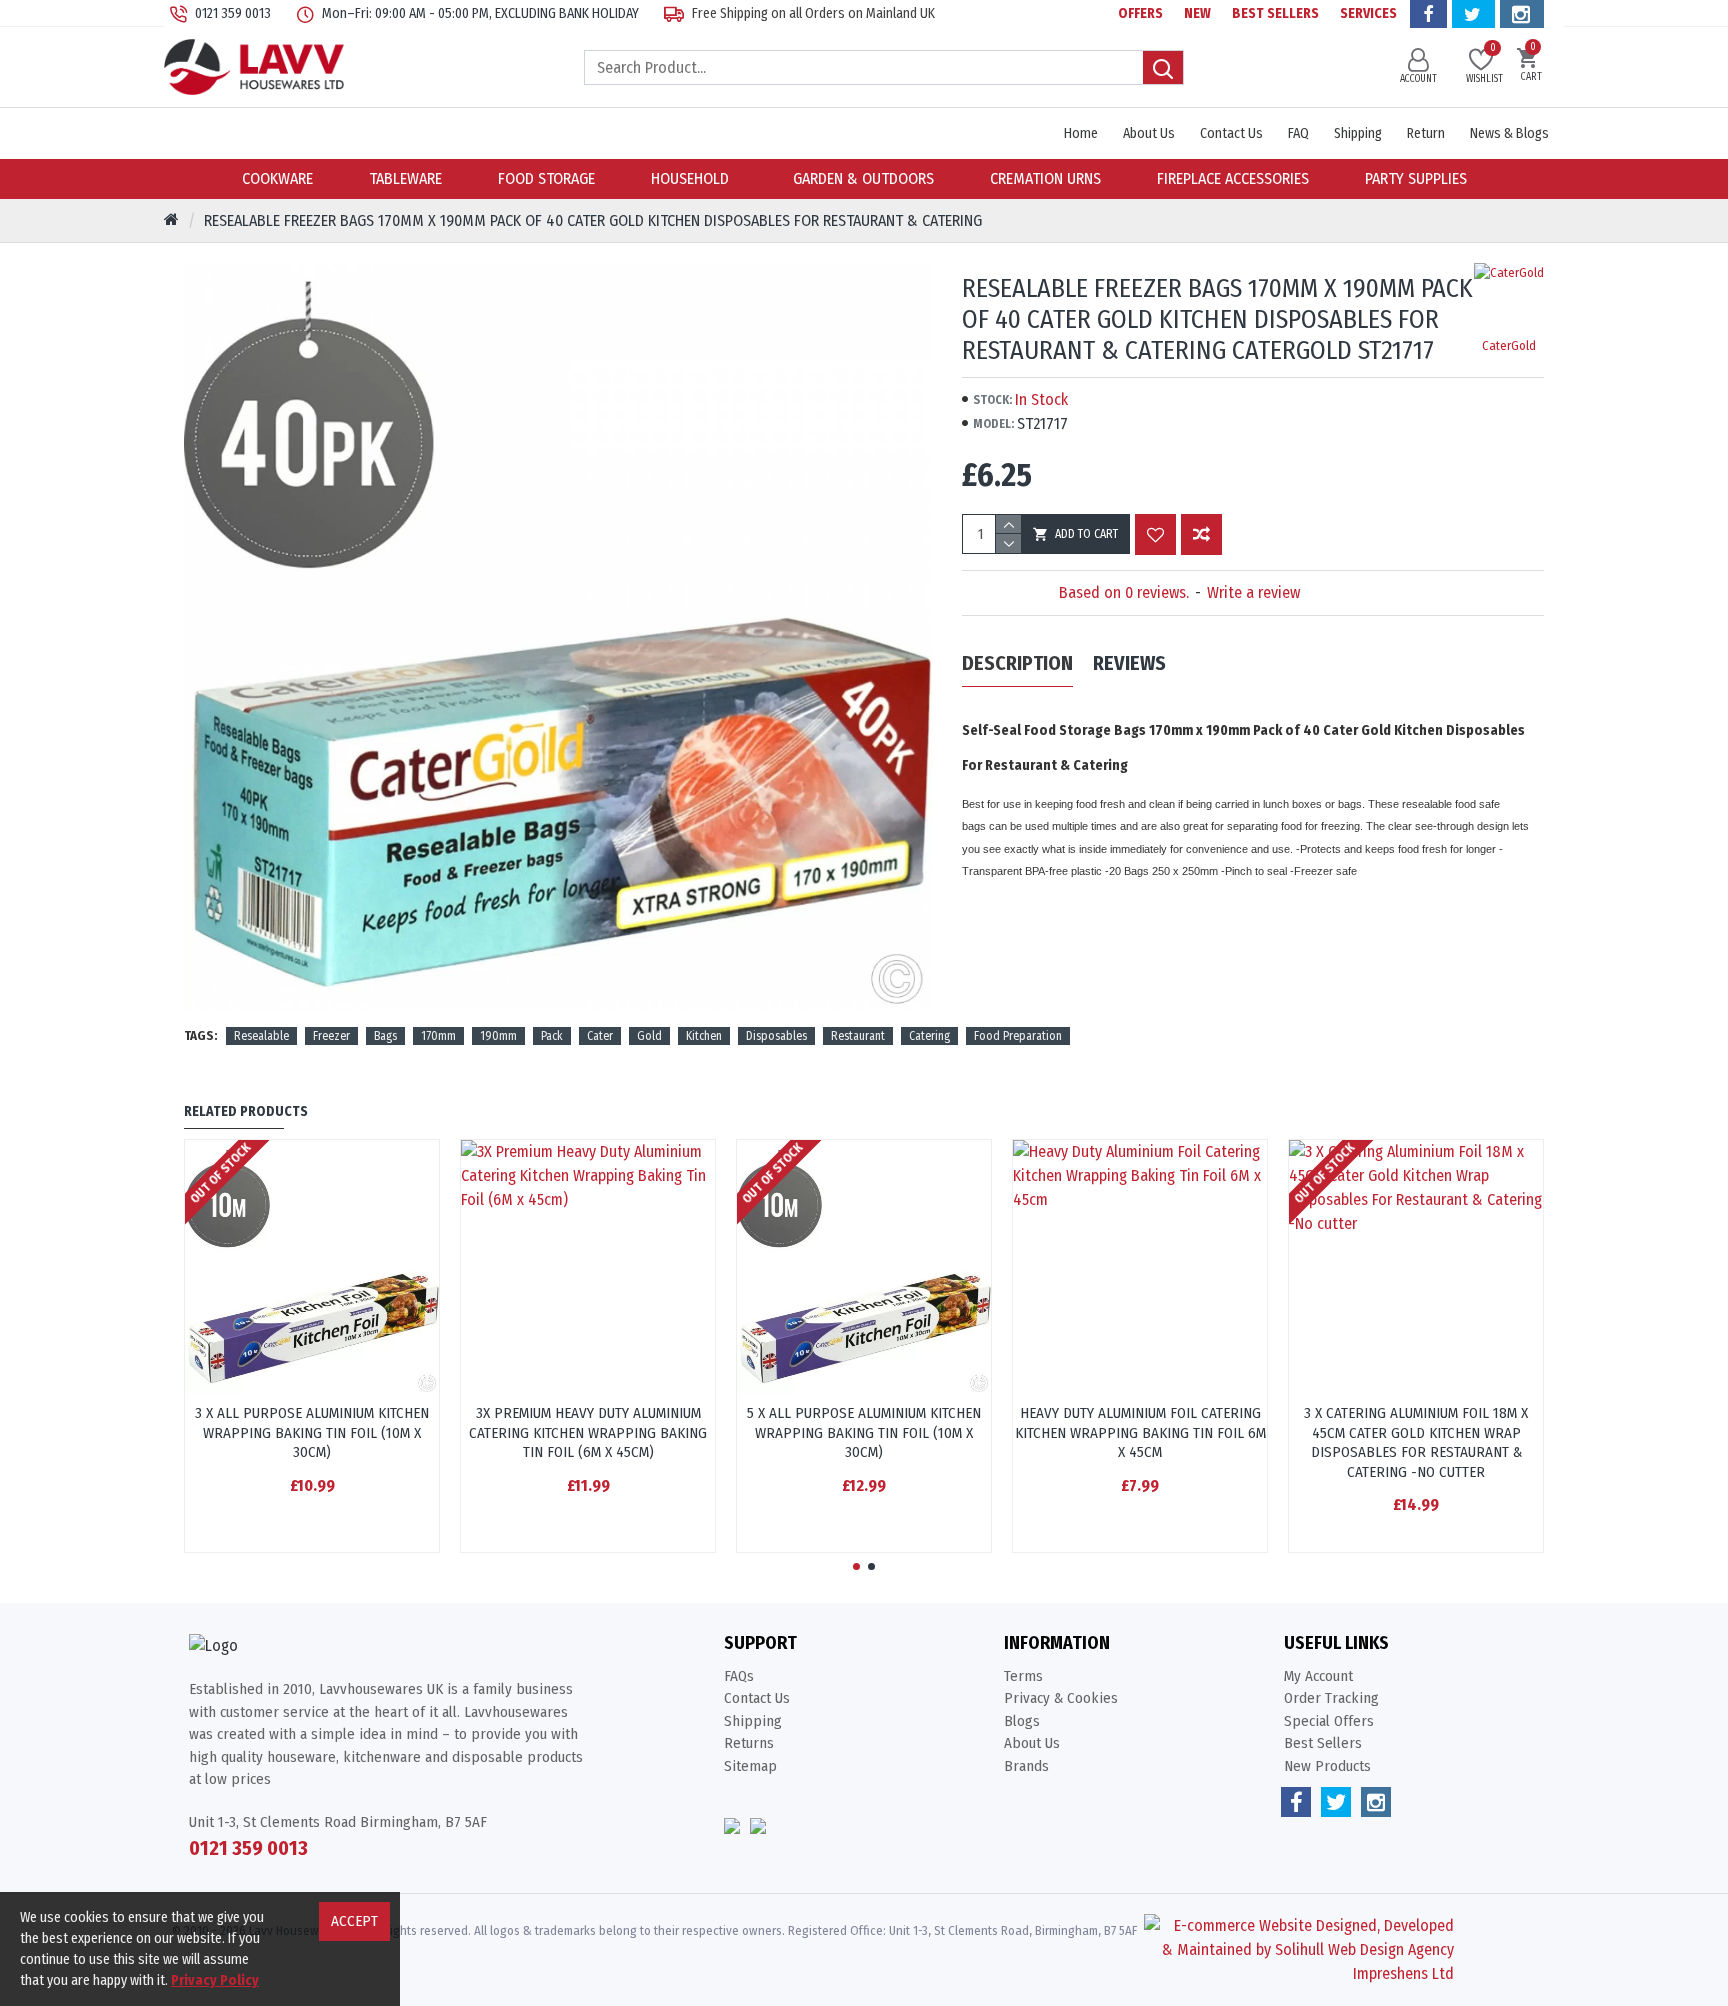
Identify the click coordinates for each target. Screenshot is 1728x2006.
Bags (385, 1036)
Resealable (261, 1036)
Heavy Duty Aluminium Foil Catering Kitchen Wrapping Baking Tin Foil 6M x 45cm (1140, 1432)
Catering (929, 1036)
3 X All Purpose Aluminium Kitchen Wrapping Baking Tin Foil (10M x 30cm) (312, 1432)
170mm (438, 1036)
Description (1017, 663)
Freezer (331, 1036)
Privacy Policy (215, 1980)
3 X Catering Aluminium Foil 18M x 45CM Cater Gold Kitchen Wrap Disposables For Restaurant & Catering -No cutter (1416, 1442)
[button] (856, 1566)
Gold (649, 1036)
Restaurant (858, 1036)
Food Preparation (1018, 1036)
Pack (552, 1036)
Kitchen (704, 1036)
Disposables (776, 1036)
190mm (498, 1036)
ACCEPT (354, 1921)
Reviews (1129, 663)
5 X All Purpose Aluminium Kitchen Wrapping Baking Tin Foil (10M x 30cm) (864, 1432)
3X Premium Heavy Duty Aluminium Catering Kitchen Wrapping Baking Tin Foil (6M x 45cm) (588, 1432)
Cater (600, 1036)
